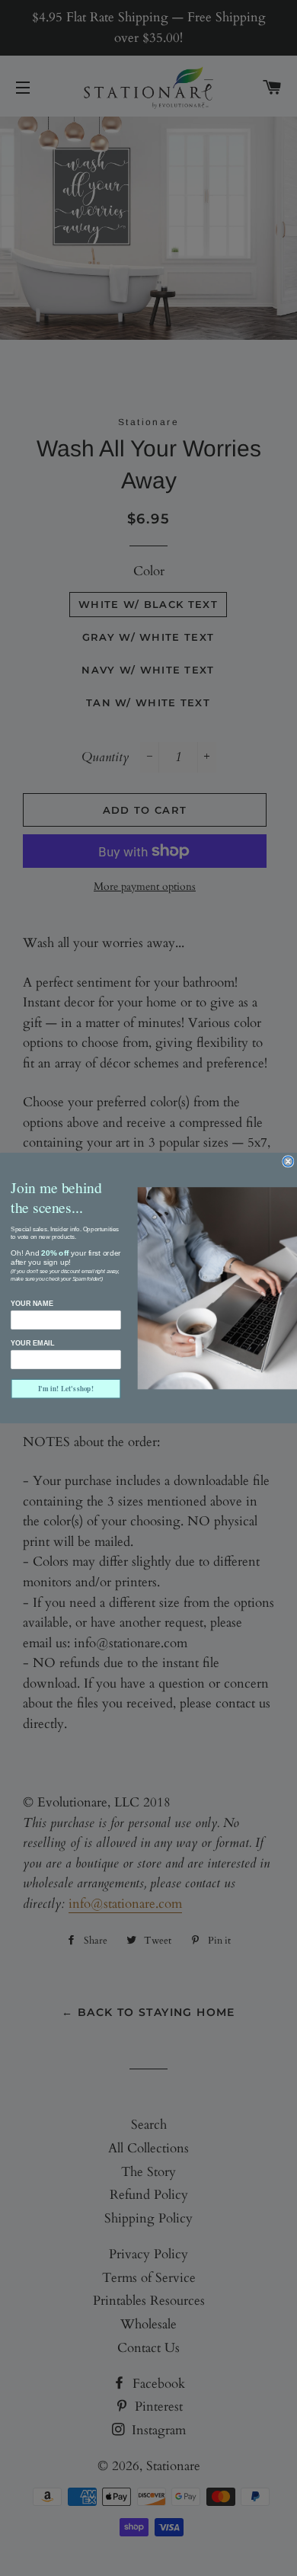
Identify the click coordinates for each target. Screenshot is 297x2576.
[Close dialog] (288, 1162)
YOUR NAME (32, 1304)
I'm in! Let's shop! (66, 1389)
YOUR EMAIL (32, 1343)
